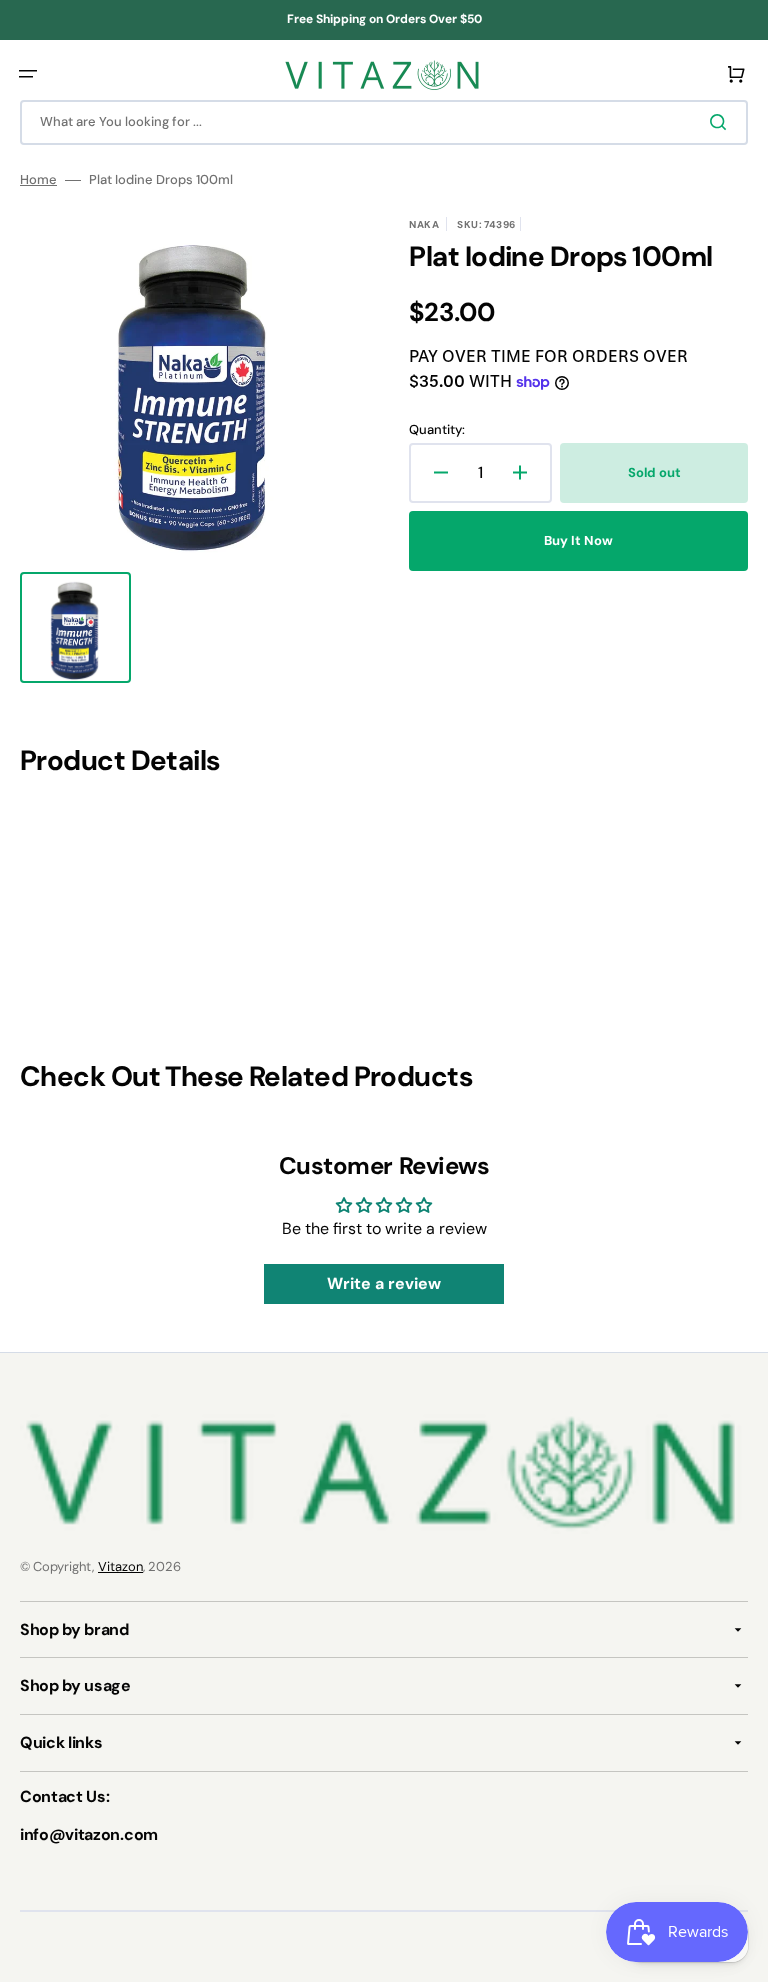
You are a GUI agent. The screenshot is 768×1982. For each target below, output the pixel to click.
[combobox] (384, 122)
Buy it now (578, 540)
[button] (28, 74)
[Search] (722, 122)
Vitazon (120, 1566)
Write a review (384, 1283)
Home (38, 180)
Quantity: (437, 430)
